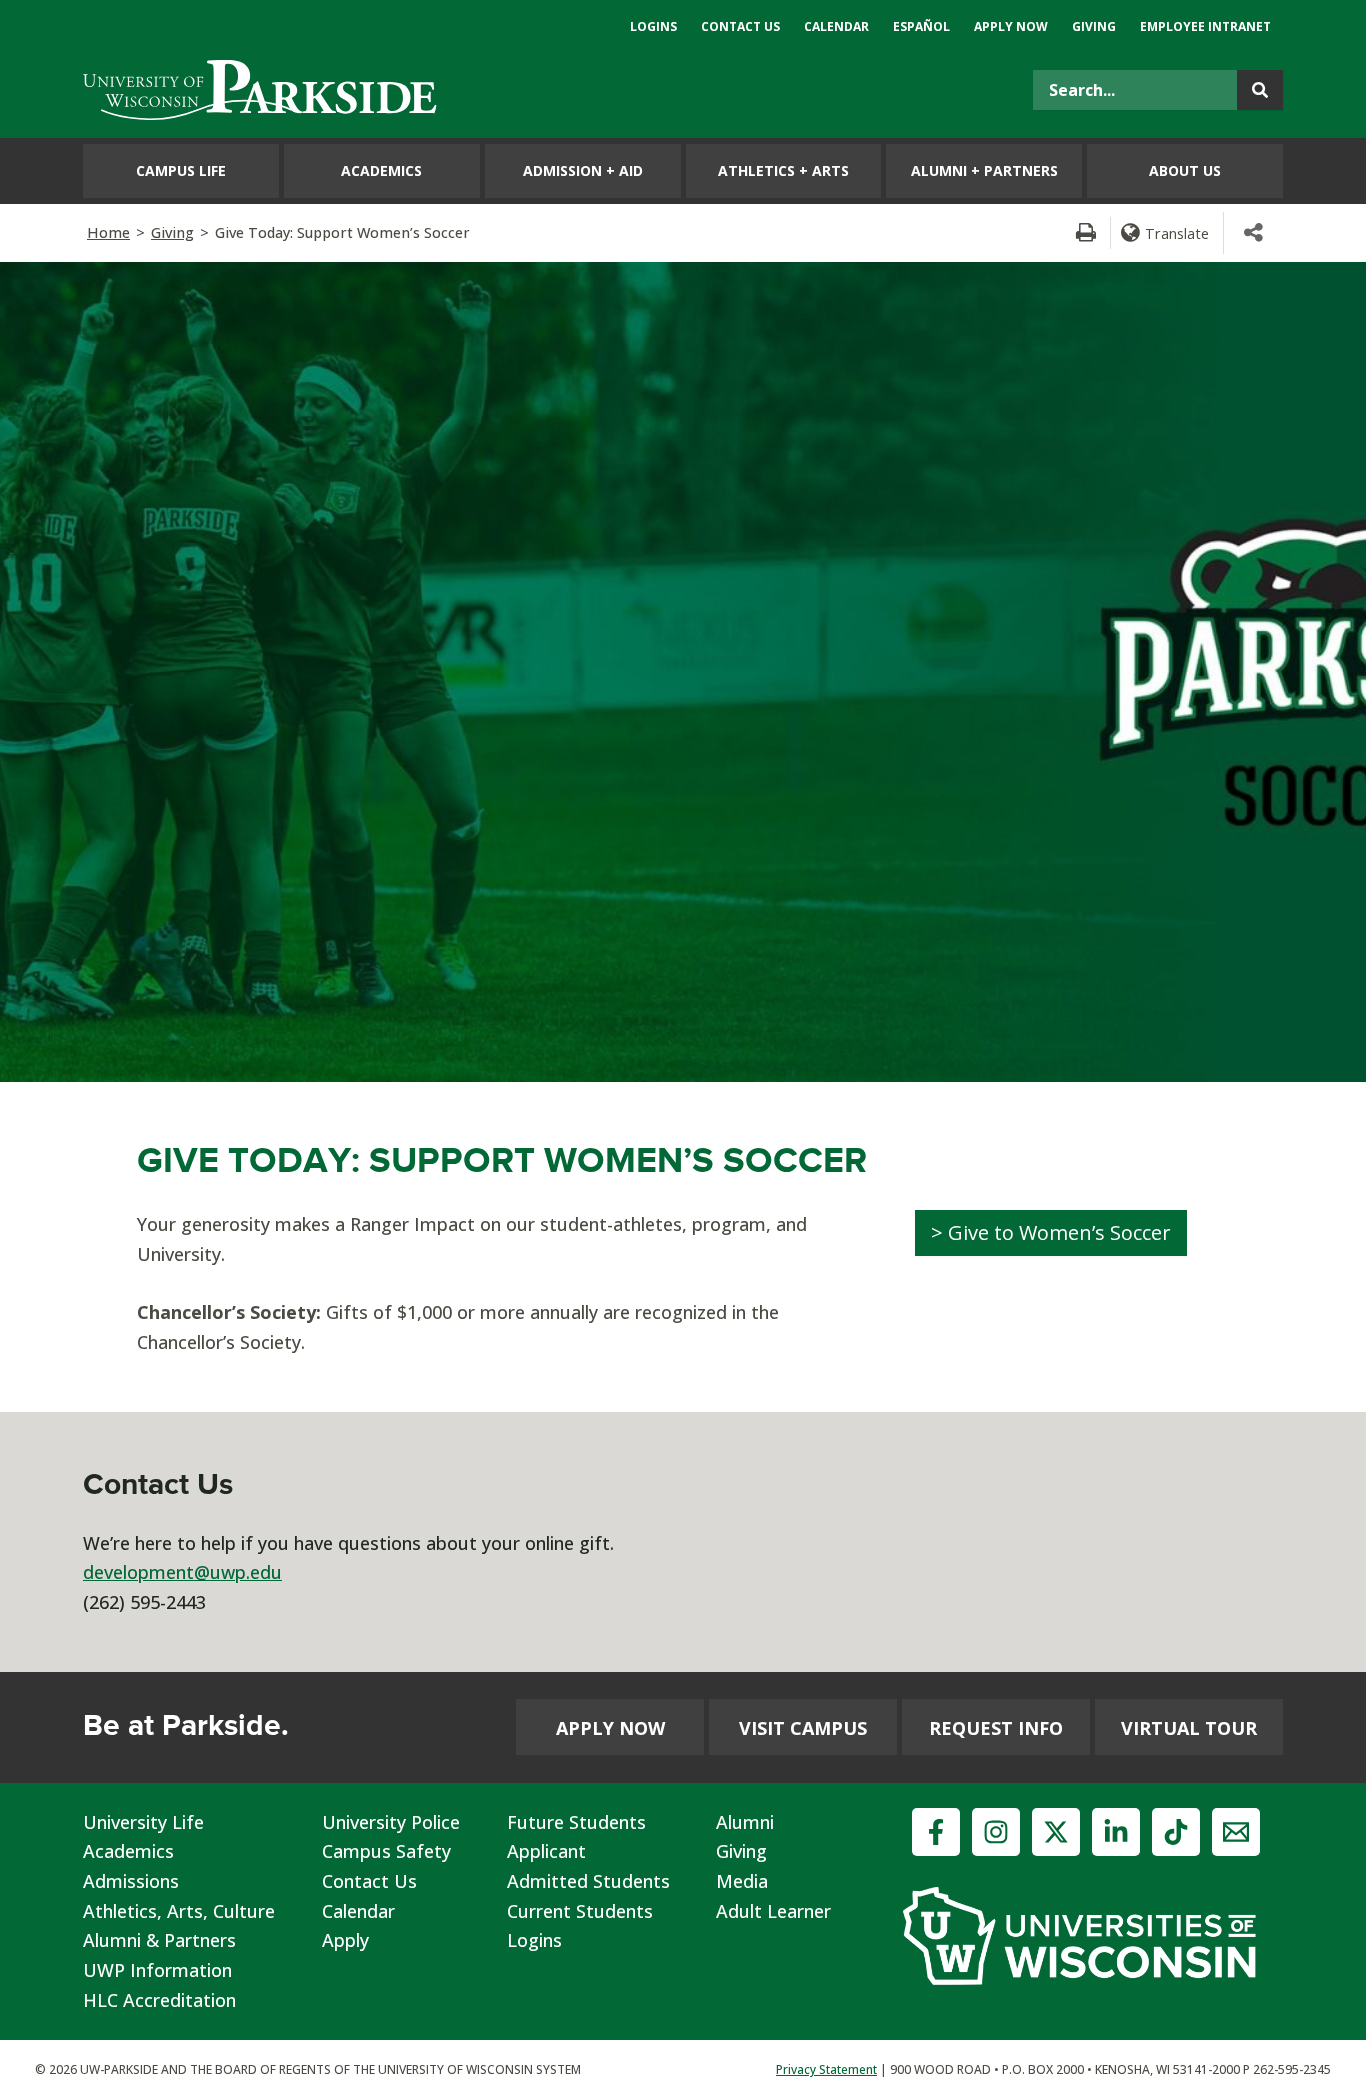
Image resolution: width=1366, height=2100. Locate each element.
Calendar (358, 1911)
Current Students (580, 1911)
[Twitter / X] (1056, 1832)
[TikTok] (1176, 1832)
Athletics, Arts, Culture (179, 1911)
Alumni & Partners (159, 1940)
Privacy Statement (826, 2069)
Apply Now (610, 1728)
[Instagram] (996, 1832)
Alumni (745, 1822)
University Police (391, 1822)
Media (742, 1881)
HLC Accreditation (159, 2000)
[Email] (1236, 1832)
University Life (143, 1822)
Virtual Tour (1189, 1728)
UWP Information (157, 1970)
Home (108, 232)
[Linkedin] (1116, 1832)
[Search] (1260, 90)
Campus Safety (386, 1851)
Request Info (996, 1728)
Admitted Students (588, 1881)
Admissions (131, 1881)
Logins (534, 1940)
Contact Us (369, 1881)
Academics (128, 1851)
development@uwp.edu (182, 1572)
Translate (1177, 233)
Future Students (576, 1822)
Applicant (546, 1851)
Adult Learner (773, 1911)
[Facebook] (936, 1832)
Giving (172, 232)
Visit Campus (803, 1728)
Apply (345, 1940)
